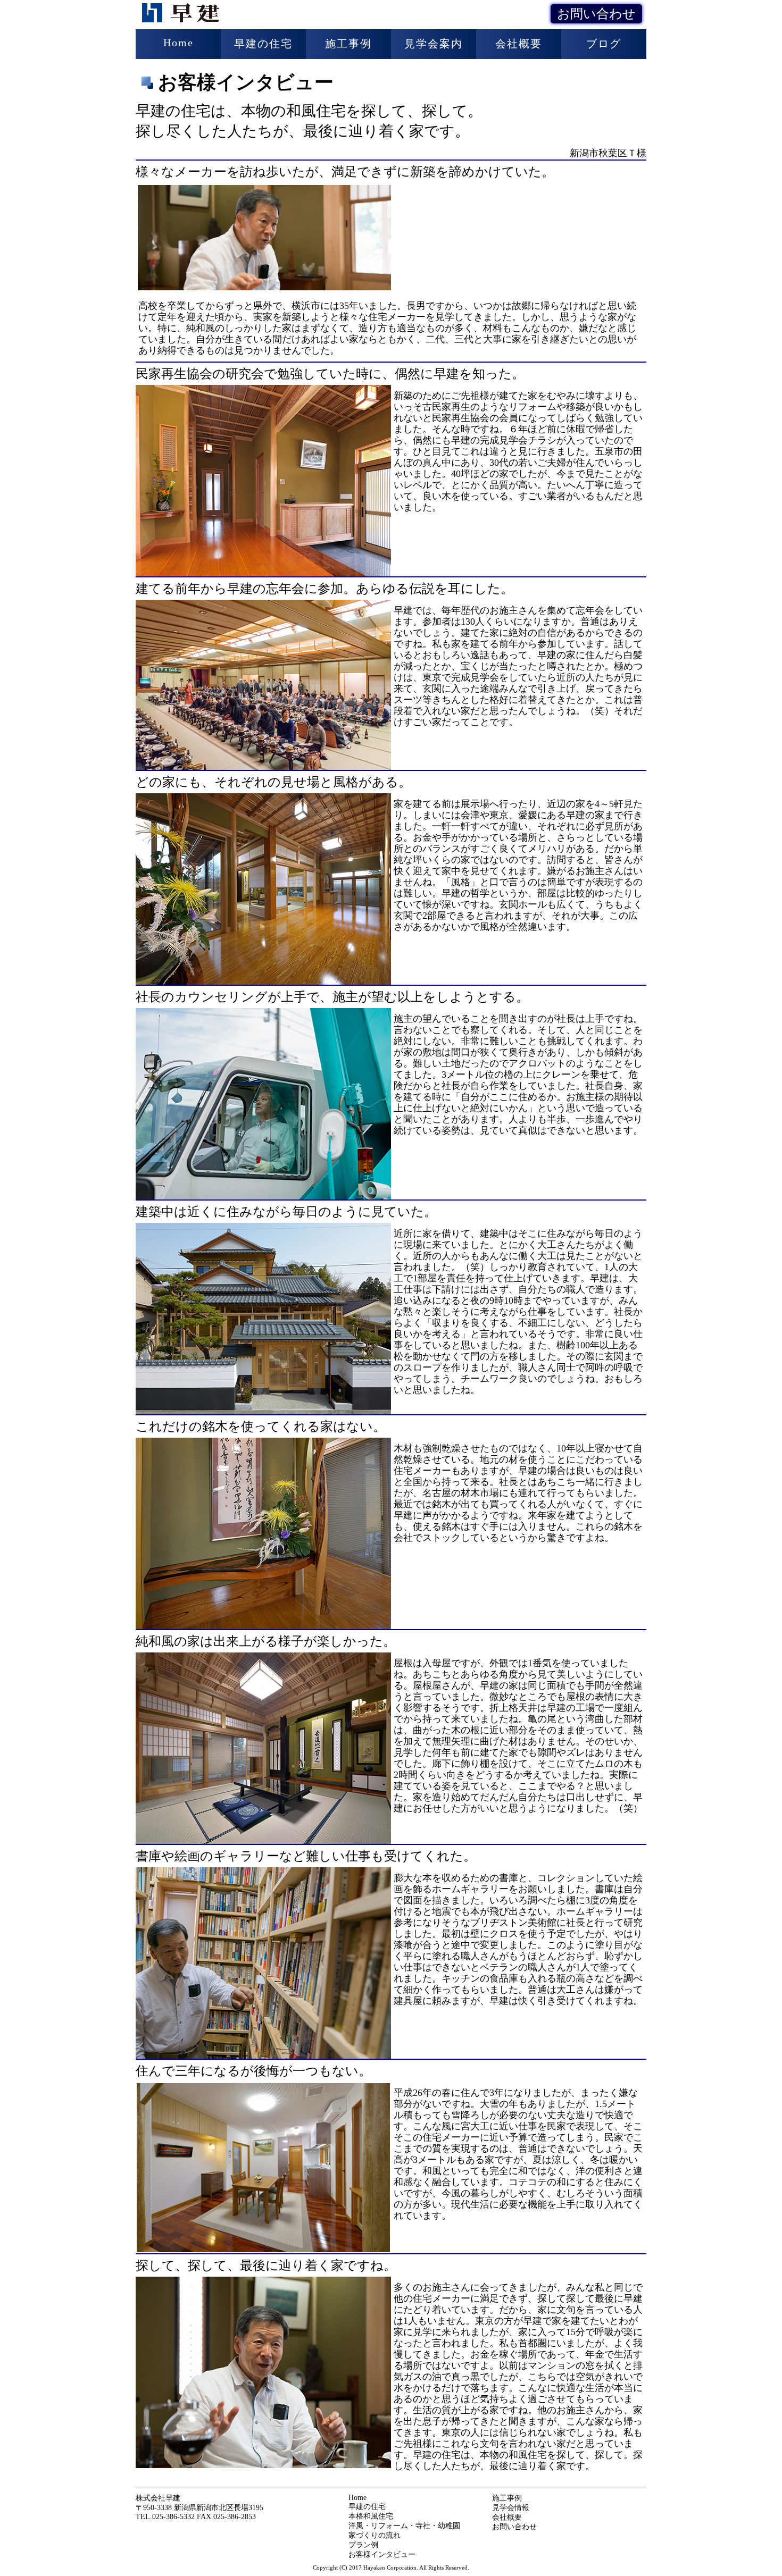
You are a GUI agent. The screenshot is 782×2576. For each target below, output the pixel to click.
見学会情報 (511, 2508)
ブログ (604, 44)
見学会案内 (434, 44)
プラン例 (363, 2545)
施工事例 (348, 44)
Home (178, 43)
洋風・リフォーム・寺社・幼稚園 (404, 2526)
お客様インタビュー (382, 2554)
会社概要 (519, 44)
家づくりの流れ (375, 2535)
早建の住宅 (263, 44)
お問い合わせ (596, 14)
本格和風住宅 (371, 2516)
